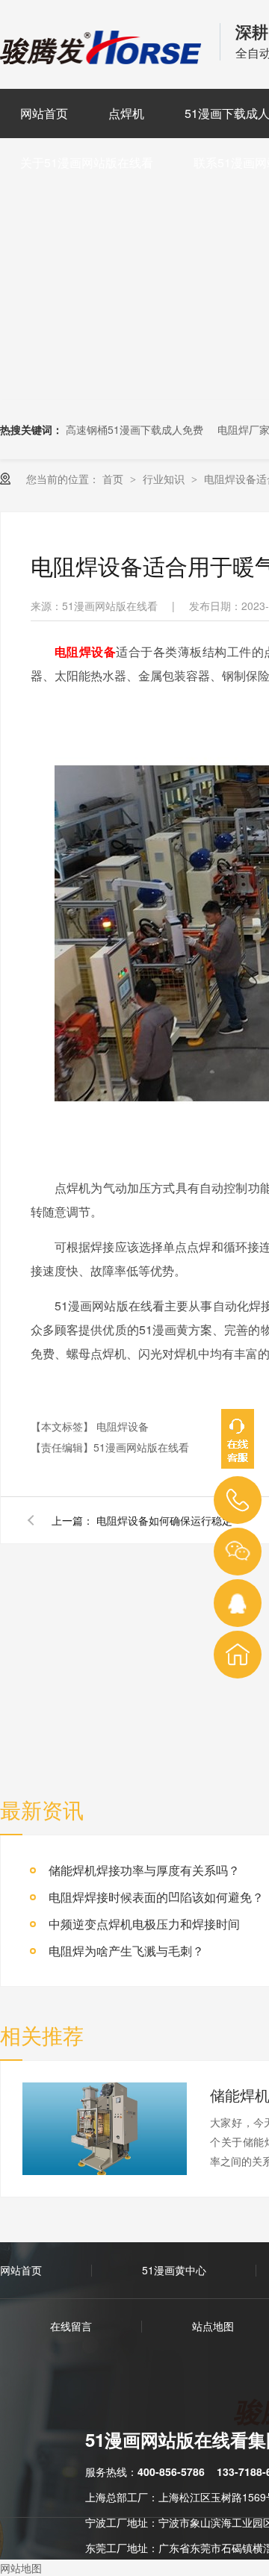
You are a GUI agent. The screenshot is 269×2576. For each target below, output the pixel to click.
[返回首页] (238, 1655)
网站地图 (21, 2568)
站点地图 (213, 2326)
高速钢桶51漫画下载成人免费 (134, 429)
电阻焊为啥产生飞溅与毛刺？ (126, 1951)
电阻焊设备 (123, 1426)
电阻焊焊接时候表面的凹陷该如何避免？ (156, 1897)
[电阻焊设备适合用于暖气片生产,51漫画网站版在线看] (102, 59)
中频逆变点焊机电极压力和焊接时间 (144, 1924)
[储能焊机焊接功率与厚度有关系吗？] (105, 2129)
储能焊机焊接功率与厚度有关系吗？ (144, 1870)
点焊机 (126, 113)
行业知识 (165, 479)
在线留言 (71, 2326)
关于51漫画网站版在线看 (87, 162)
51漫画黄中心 (174, 2270)
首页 (114, 479)
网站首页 (44, 113)
